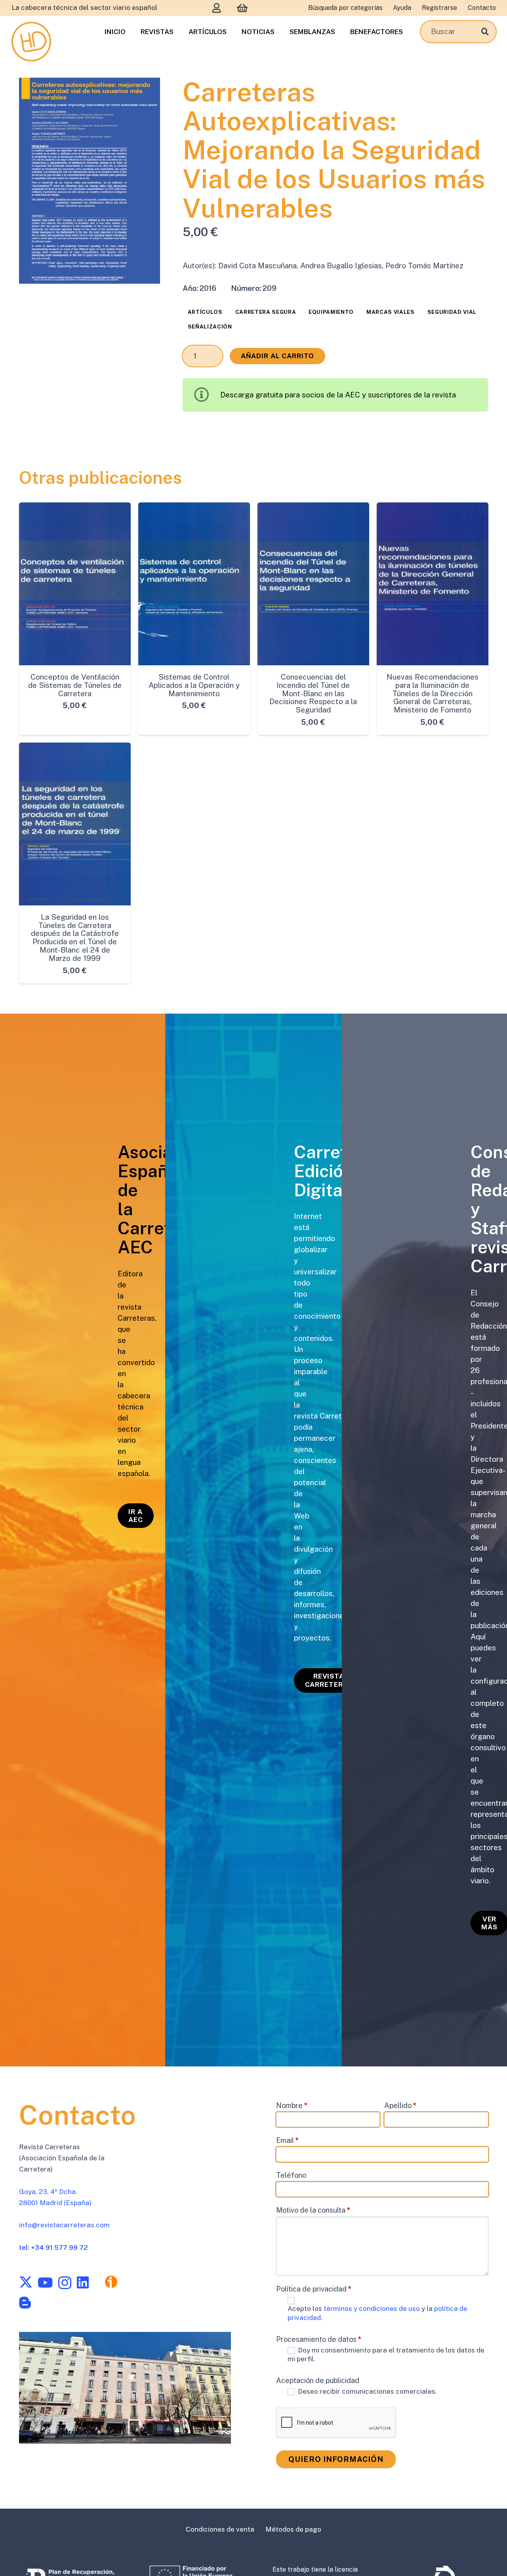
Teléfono (291, 2175)
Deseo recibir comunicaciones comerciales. (367, 2391)
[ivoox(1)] (111, 2282)
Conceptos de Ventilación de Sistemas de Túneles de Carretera (75, 685)
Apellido (400, 2105)
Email (288, 2140)
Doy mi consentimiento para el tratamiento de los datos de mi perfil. (386, 2354)
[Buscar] (485, 32)
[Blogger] (25, 2303)
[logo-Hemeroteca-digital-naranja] (31, 42)
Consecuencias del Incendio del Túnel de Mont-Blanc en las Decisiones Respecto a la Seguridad (313, 693)
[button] (145, 93)
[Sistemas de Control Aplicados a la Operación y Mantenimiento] (194, 584)
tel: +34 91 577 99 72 (53, 2247)
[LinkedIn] (83, 2282)
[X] (26, 2282)
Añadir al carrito (278, 356)
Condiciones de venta (220, 2529)
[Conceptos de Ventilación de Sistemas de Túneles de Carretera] (75, 584)
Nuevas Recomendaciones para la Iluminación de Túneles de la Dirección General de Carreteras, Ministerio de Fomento (433, 693)
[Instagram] (65, 2283)
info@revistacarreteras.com (64, 2225)
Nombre (292, 2105)
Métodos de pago (293, 2529)
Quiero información (336, 2459)
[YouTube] (45, 2282)
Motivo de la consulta (313, 2210)
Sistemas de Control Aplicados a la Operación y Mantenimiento (194, 685)
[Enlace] (217, 8)
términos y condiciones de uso (373, 2309)
